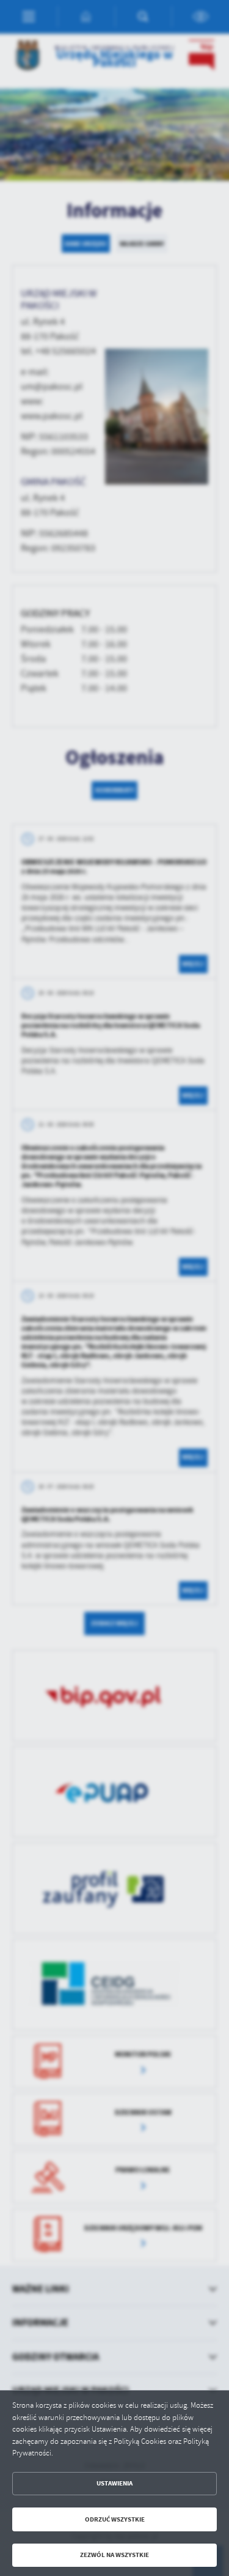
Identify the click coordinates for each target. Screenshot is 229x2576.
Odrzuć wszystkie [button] (115, 2519)
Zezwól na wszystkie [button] (114, 2555)
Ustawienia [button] (114, 2483)
